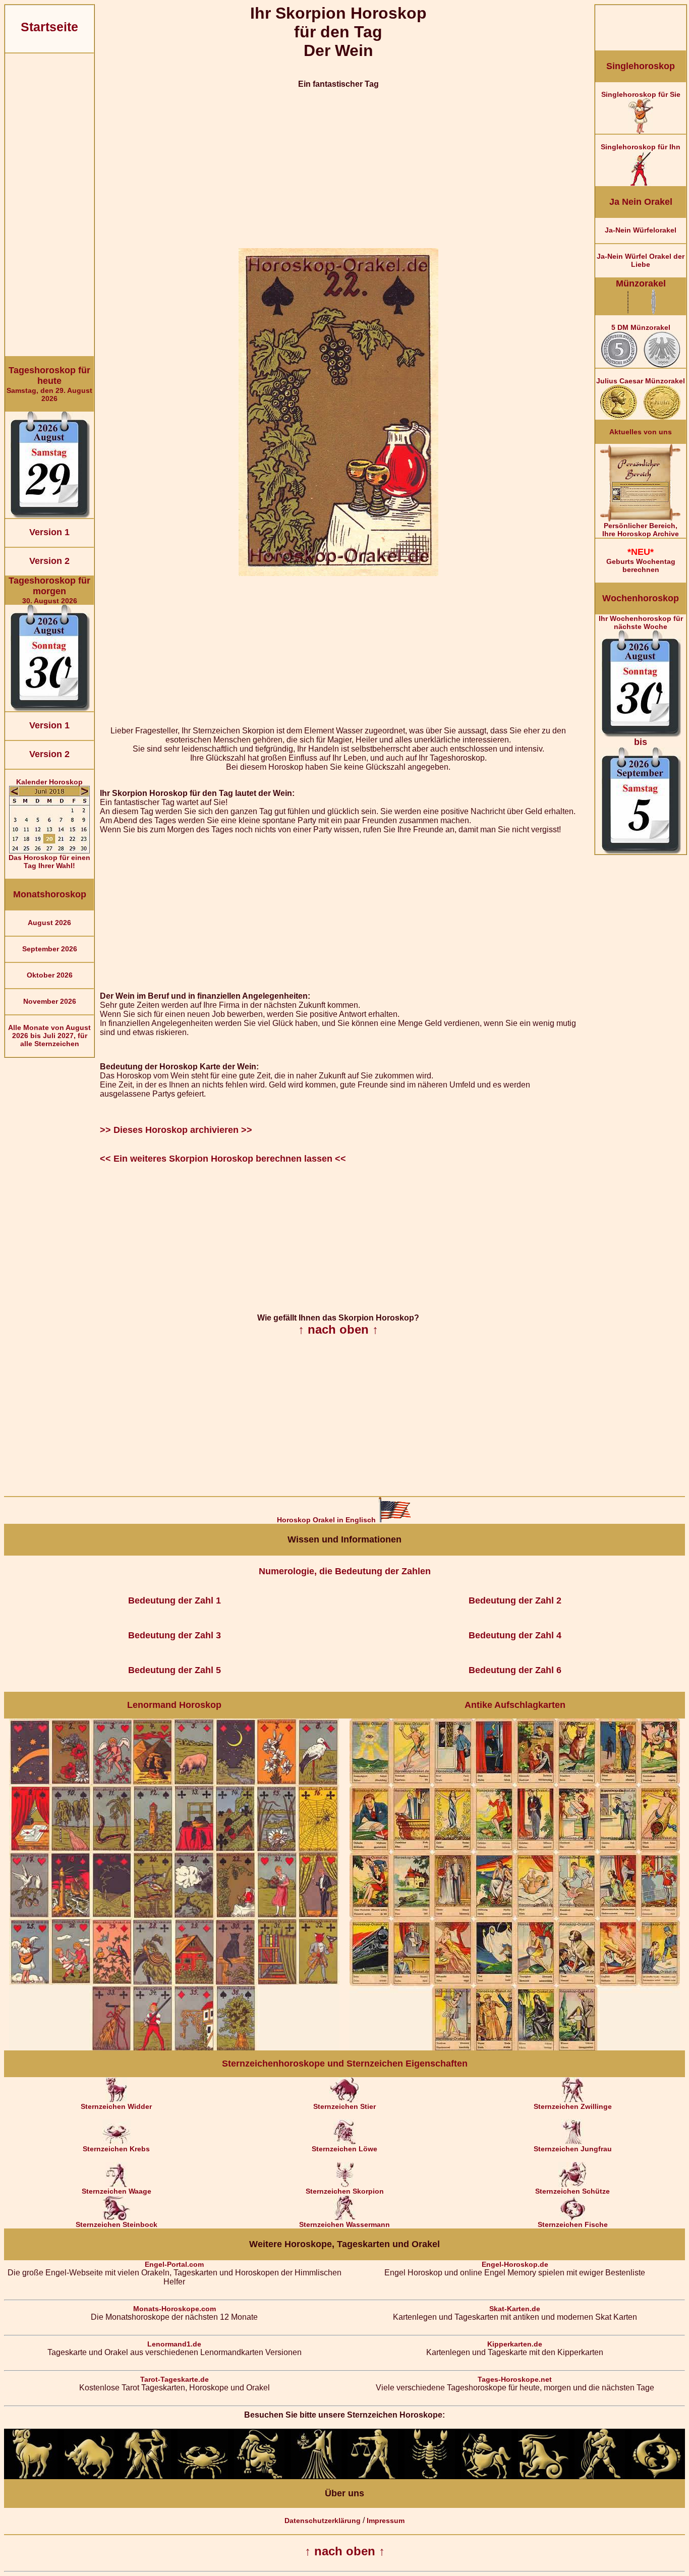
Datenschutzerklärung (323, 2521)
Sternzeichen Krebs (116, 2149)
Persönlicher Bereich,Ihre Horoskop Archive (641, 530)
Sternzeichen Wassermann (344, 2224)
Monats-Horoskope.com (175, 2309)
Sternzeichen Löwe (344, 2149)
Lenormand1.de (174, 2344)
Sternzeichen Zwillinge (573, 2106)
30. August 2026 (49, 590)
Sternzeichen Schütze (572, 2191)
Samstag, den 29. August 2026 (49, 384)
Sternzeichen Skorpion (345, 2191)
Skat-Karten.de (515, 2309)
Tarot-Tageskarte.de (175, 2379)
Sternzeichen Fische (573, 2224)
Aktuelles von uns (641, 432)
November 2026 (50, 1001)
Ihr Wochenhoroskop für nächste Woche (641, 681)
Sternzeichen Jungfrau (573, 2149)
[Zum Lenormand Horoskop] (174, 2048)
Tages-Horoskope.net (515, 2379)
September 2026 (50, 949)
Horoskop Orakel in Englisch (327, 1520)
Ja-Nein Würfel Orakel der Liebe (641, 260)
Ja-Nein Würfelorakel (641, 230)
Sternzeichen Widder (116, 2106)
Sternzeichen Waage (117, 2191)
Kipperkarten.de (515, 2344)
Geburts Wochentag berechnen (641, 560)
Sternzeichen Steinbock (117, 2224)
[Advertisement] (49, 205)
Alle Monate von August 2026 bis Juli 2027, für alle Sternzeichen (49, 1036)
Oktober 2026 (50, 975)
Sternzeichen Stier (344, 2106)
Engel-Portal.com (174, 2264)
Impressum (386, 2521)
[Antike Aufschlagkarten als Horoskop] (515, 2048)
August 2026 (49, 923)
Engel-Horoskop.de (515, 2264)
